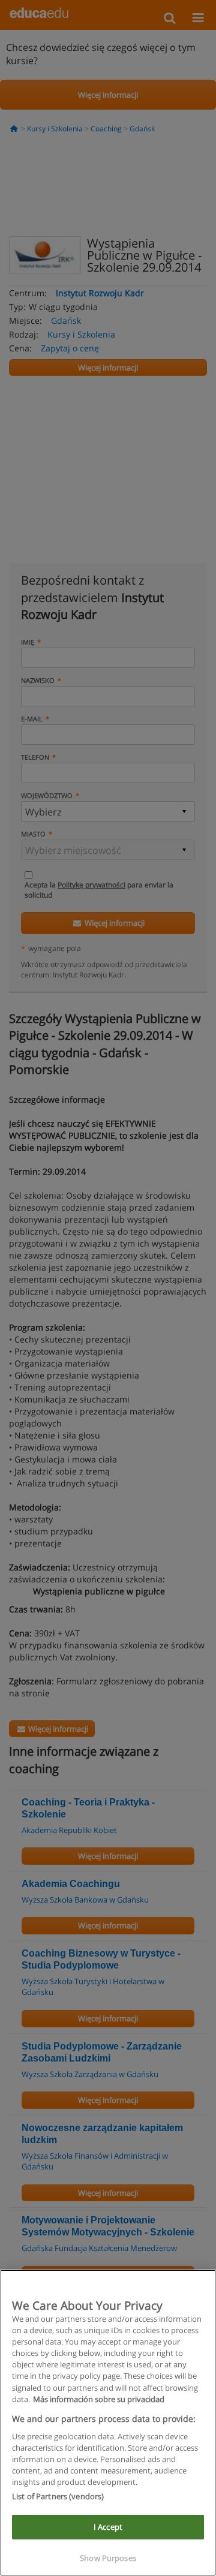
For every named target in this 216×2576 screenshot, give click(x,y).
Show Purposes (108, 2558)
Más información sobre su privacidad (99, 2399)
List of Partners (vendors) (58, 2496)
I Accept (108, 2527)
